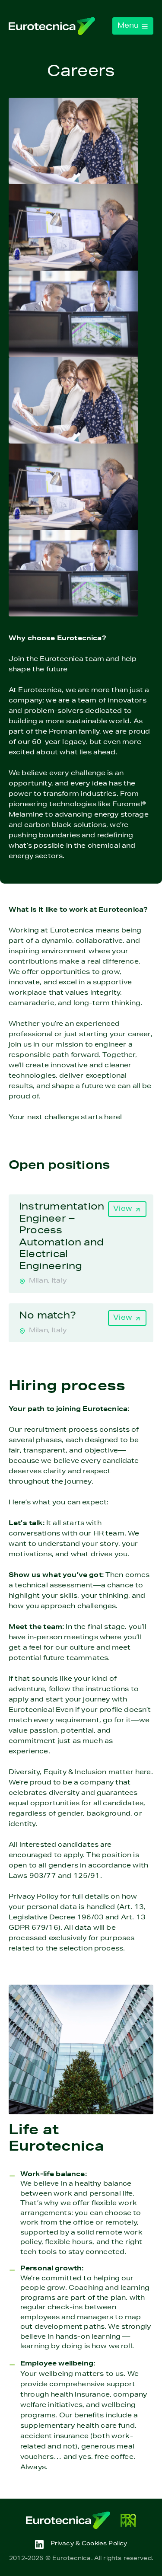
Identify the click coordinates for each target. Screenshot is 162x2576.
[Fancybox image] (73, 141)
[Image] (52, 26)
